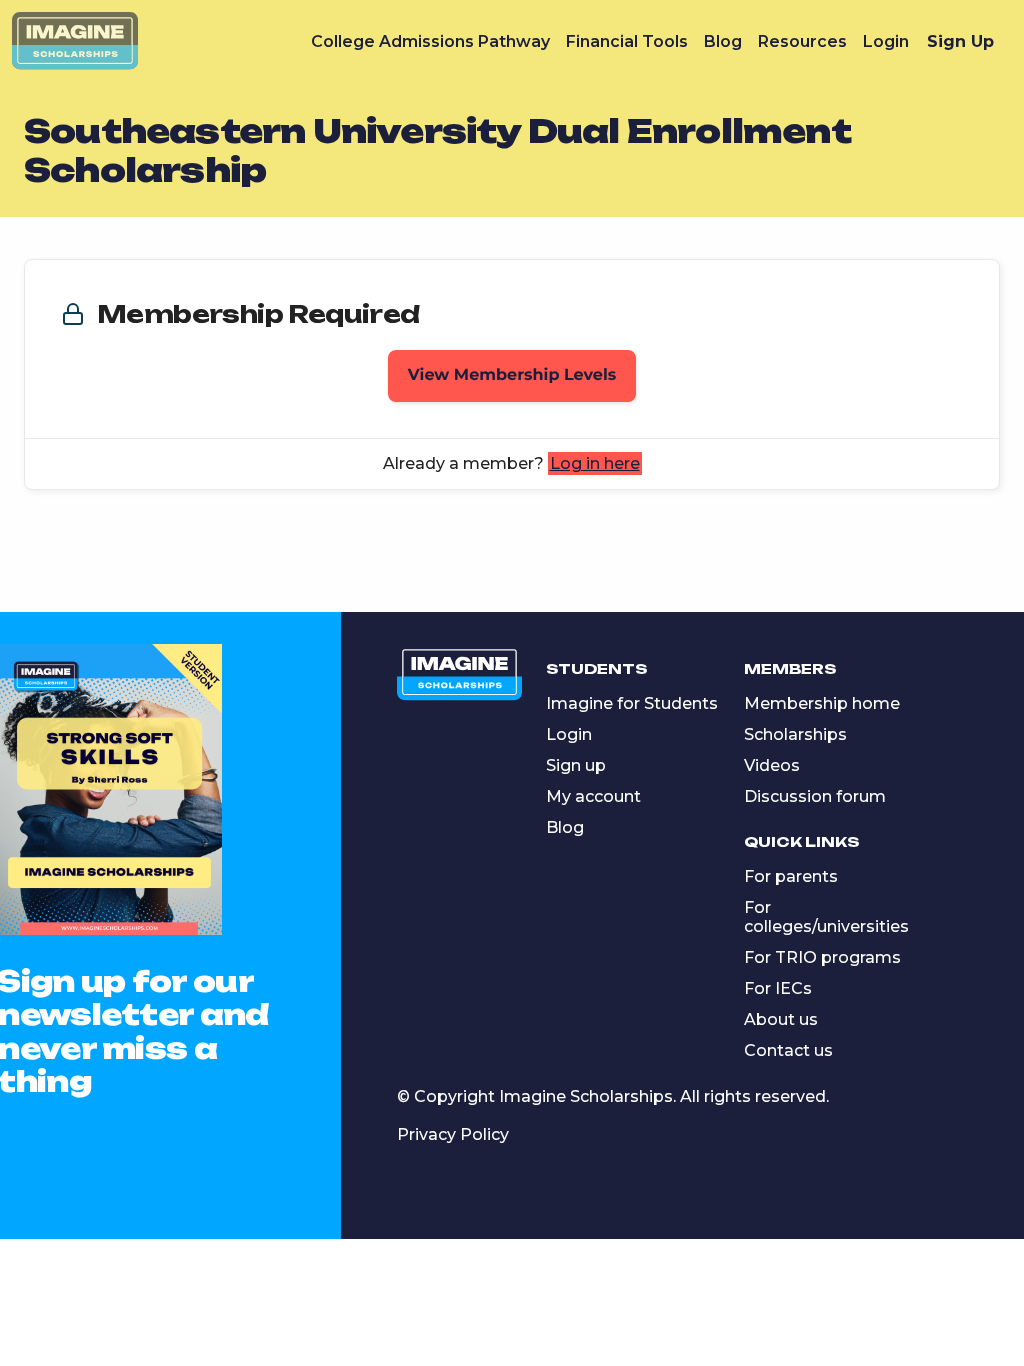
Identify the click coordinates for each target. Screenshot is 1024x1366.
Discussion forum (815, 796)
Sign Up (960, 41)
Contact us (788, 1050)
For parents (791, 876)
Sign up (576, 765)
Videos (772, 765)
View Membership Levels (512, 375)
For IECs (778, 988)
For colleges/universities (826, 917)
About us (781, 1019)
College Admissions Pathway (430, 41)
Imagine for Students (632, 703)
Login (886, 41)
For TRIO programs (822, 957)
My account (593, 796)
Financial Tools (627, 41)
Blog (723, 41)
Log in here (595, 463)
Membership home (822, 703)
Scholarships (795, 734)
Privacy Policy (453, 1134)
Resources (802, 41)
